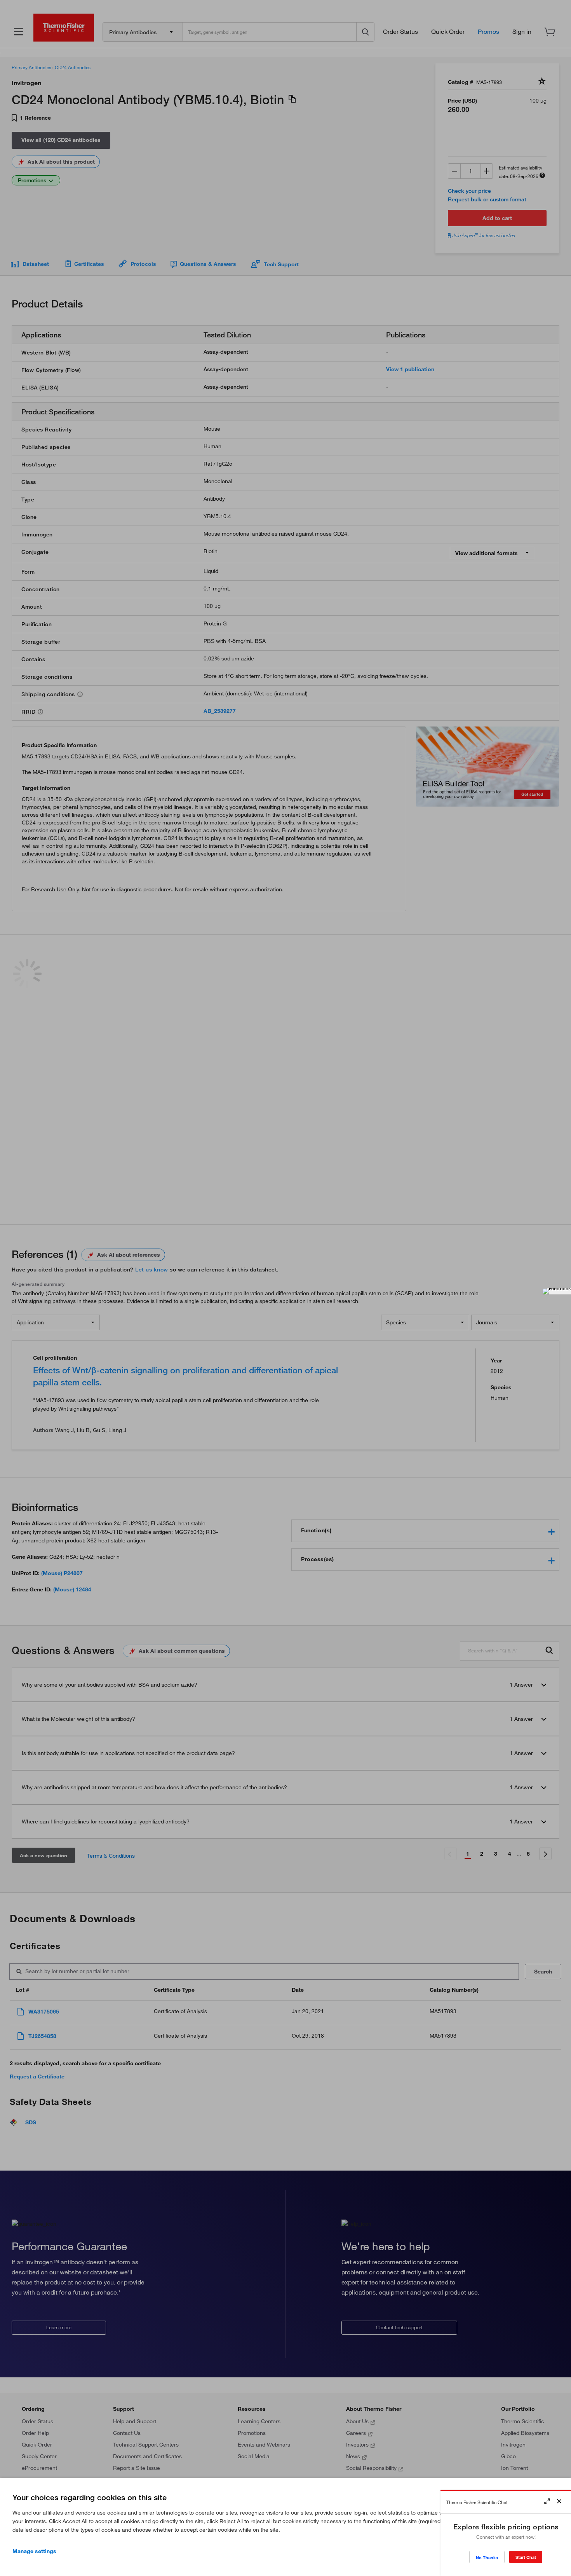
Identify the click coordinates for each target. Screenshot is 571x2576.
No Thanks (487, 2558)
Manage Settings (34, 2551)
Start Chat (526, 2557)
